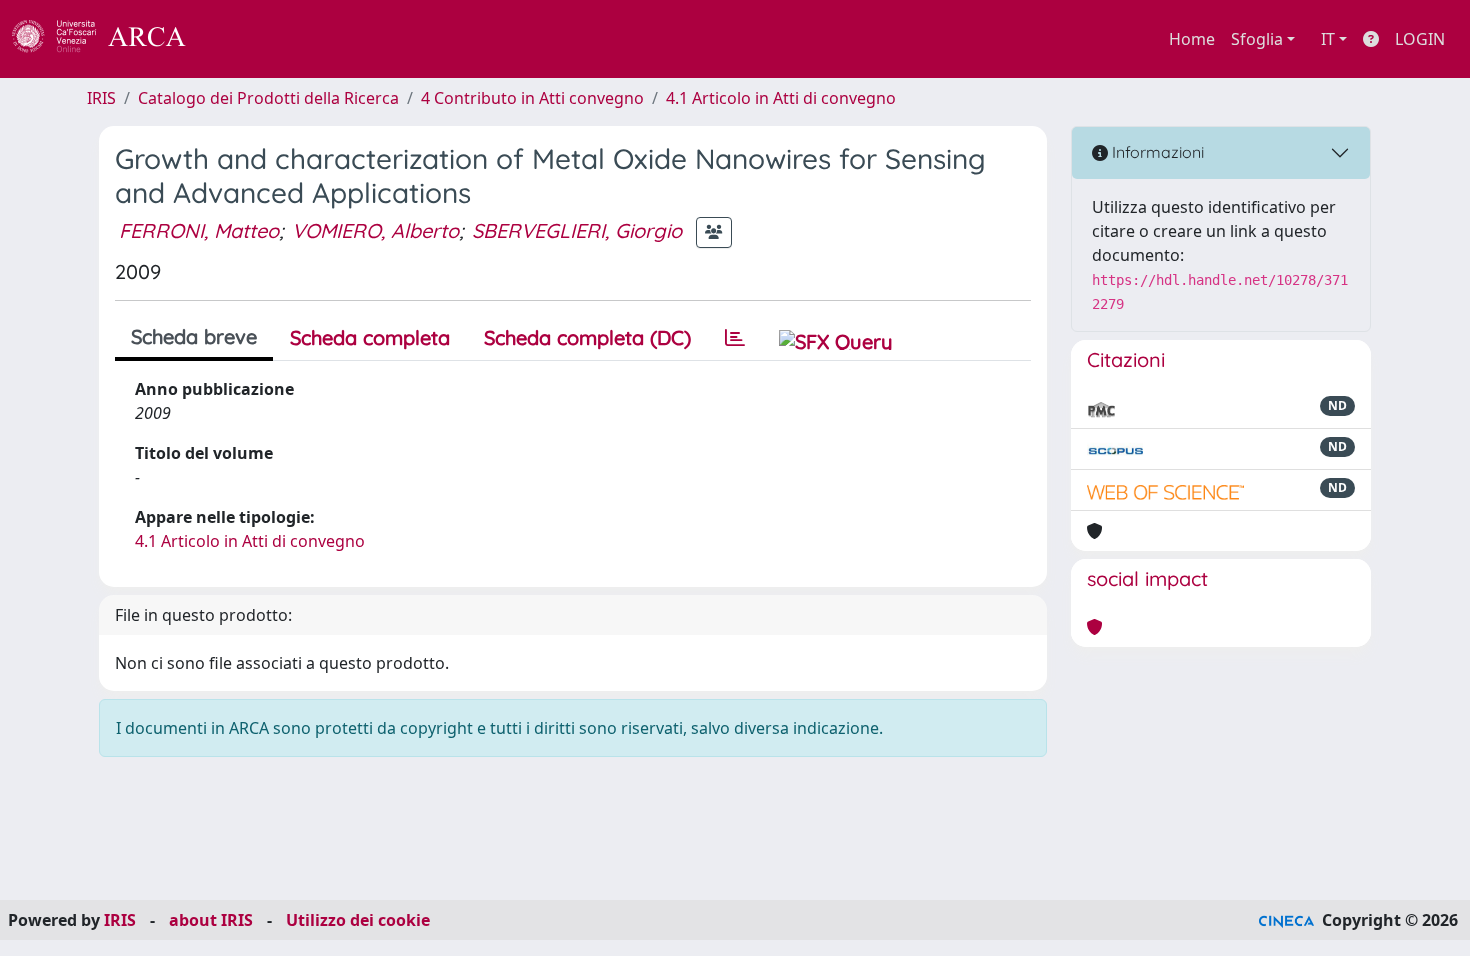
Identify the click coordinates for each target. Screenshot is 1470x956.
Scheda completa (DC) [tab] (587, 337)
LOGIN (1420, 39)
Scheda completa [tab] (370, 337)
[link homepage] (110, 39)
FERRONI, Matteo (199, 230)
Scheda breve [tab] (194, 336)
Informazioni (1156, 152)
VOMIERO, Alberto (375, 230)
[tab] (735, 338)
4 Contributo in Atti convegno (532, 98)
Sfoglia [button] (1257, 39)
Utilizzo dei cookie (358, 920)
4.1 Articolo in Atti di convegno (781, 98)
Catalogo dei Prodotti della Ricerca (268, 98)
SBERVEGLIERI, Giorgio (577, 230)
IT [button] (1328, 39)
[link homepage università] (240, 39)
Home (1192, 39)
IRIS (101, 98)
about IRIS (211, 920)
